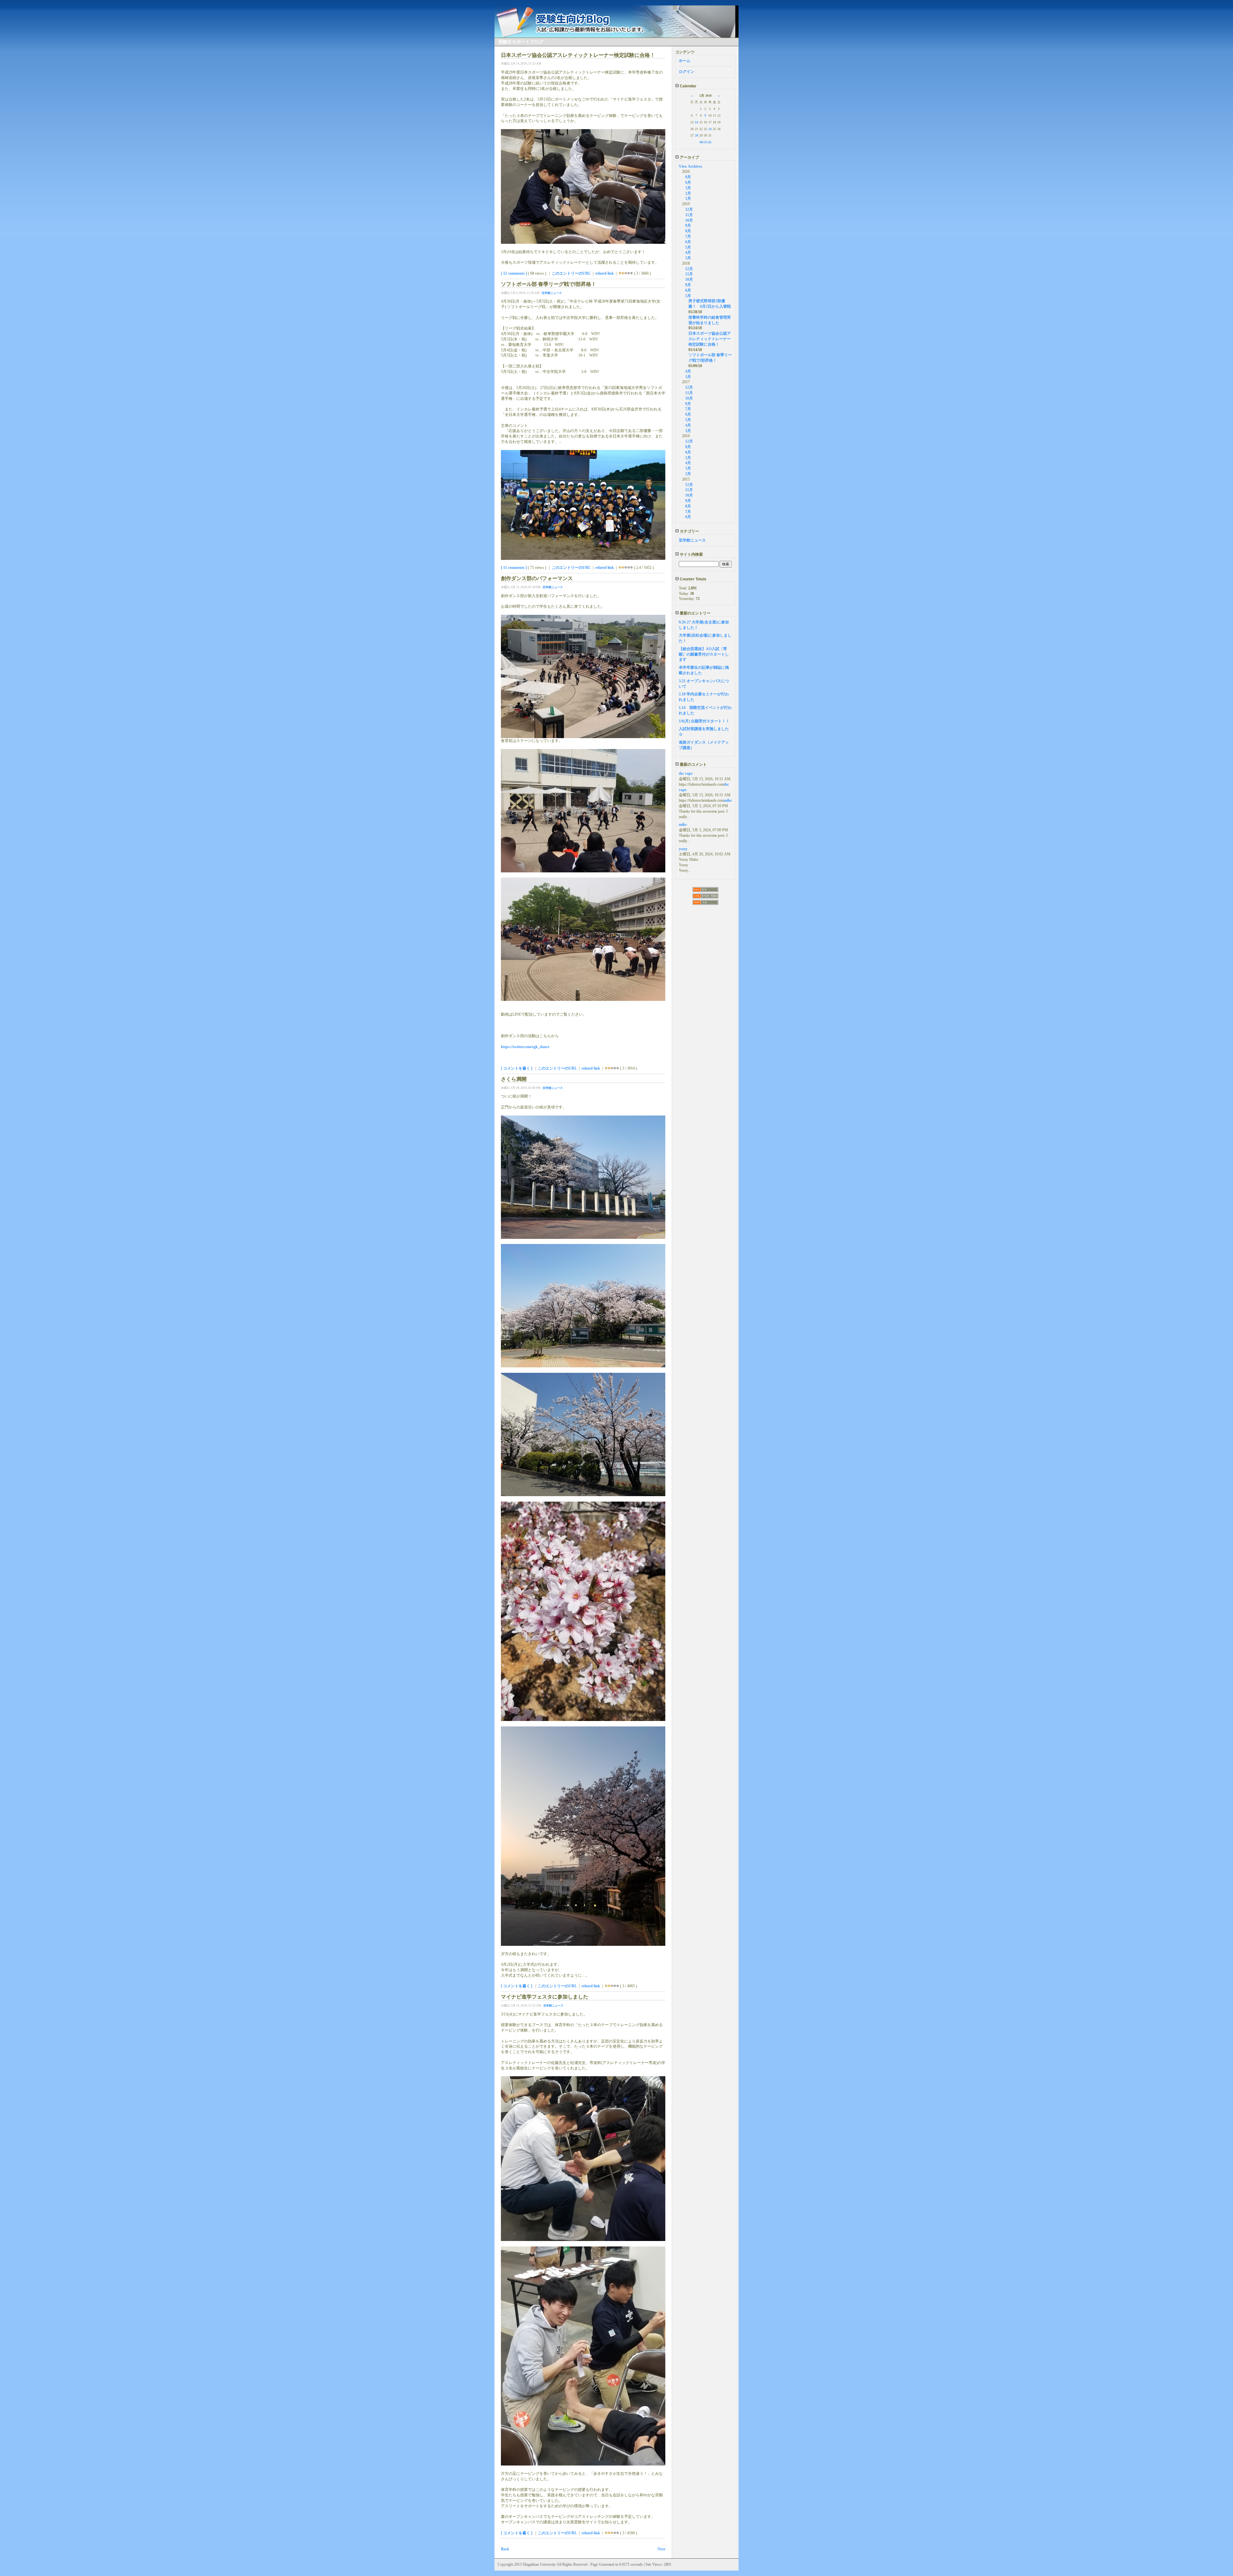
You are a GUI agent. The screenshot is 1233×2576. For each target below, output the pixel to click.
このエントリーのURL (571, 273)
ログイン (686, 72)
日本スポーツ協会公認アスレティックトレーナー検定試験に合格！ (710, 339)
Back (505, 2549)
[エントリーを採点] (620, 273)
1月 (688, 198)
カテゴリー (689, 531)
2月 (688, 193)
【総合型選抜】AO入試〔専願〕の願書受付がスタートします (704, 654)
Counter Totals (693, 579)
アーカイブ (689, 157)
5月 (688, 247)
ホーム (685, 61)
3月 (688, 188)
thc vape (686, 773)
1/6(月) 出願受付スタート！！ (704, 721)
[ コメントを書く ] (517, 1068)
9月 (688, 177)
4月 (688, 252)
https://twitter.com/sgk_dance (525, 1047)
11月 (689, 215)
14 (696, 122)
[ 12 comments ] (514, 273)
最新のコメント (693, 764)
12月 (689, 209)
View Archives (691, 166)
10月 (689, 220)
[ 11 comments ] (514, 568)
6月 (688, 182)
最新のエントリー (695, 613)
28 (696, 135)
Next (661, 2549)
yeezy (683, 849)
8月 (688, 231)
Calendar (688, 86)
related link (605, 273)
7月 (688, 236)
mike (728, 800)
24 (710, 129)
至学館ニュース (552, 293)
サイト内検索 (691, 554)
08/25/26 (705, 142)
